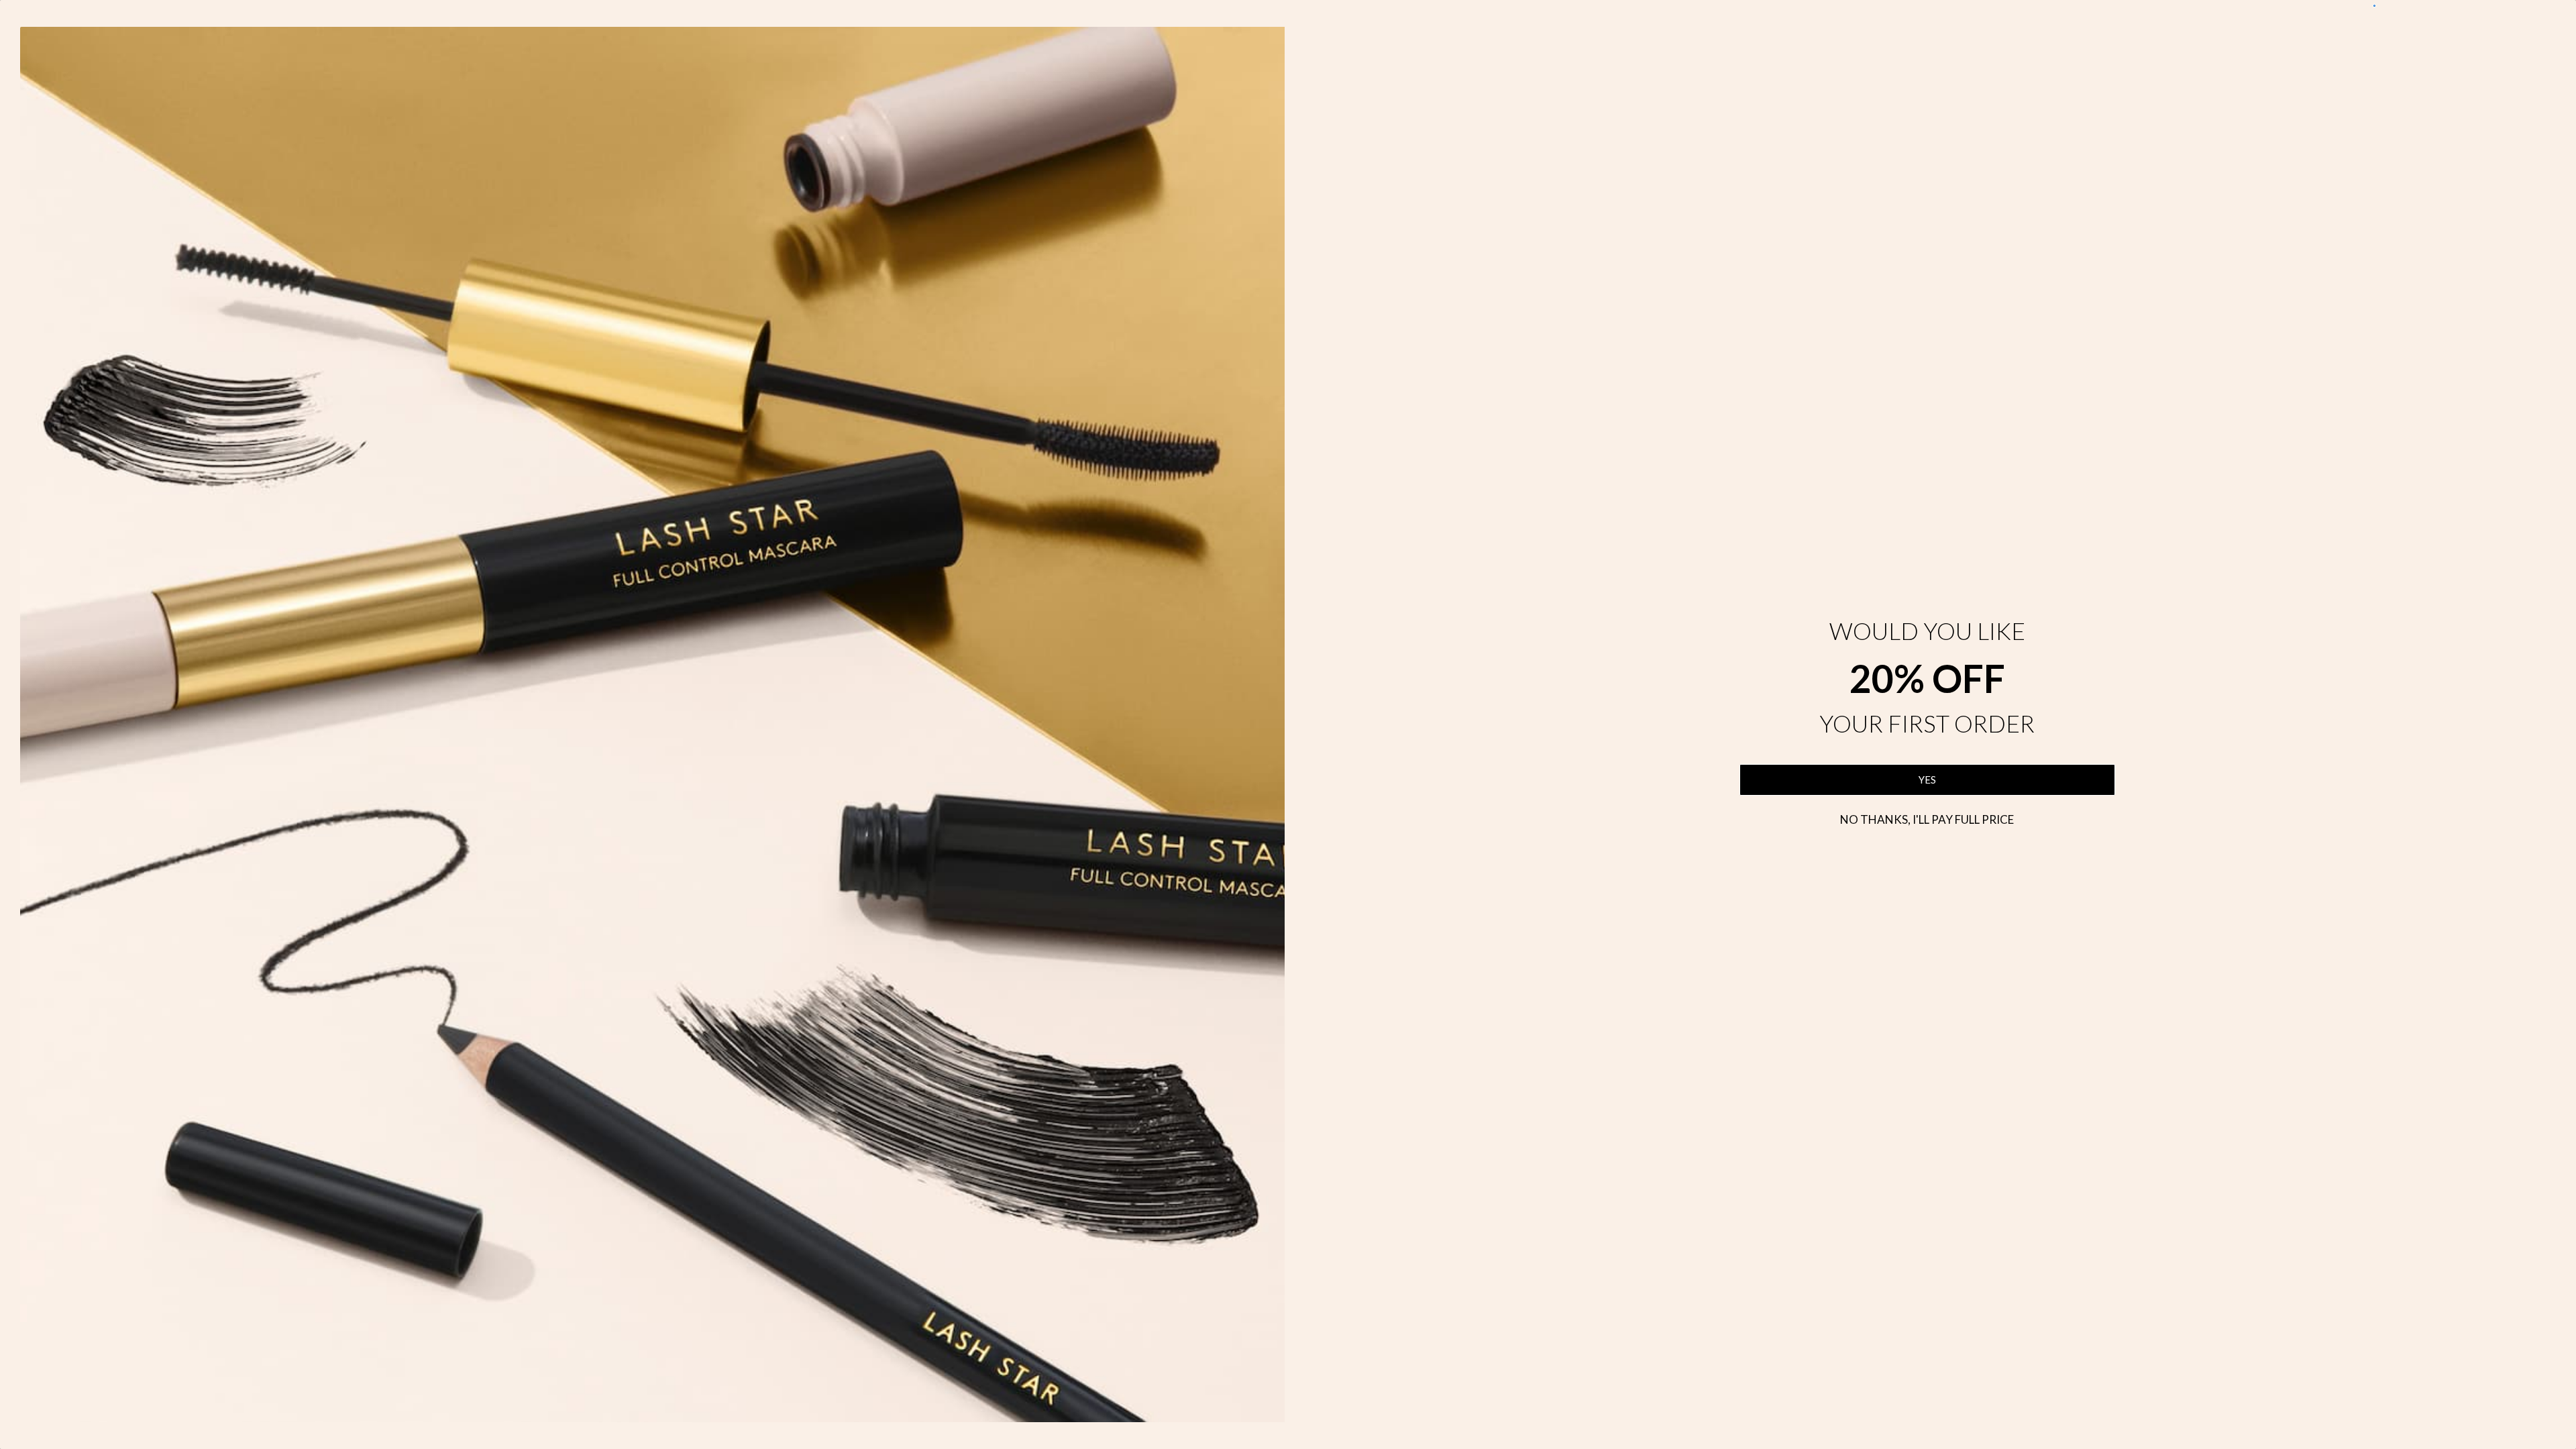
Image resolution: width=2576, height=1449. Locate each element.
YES (1927, 780)
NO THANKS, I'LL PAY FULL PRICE (1927, 819)
